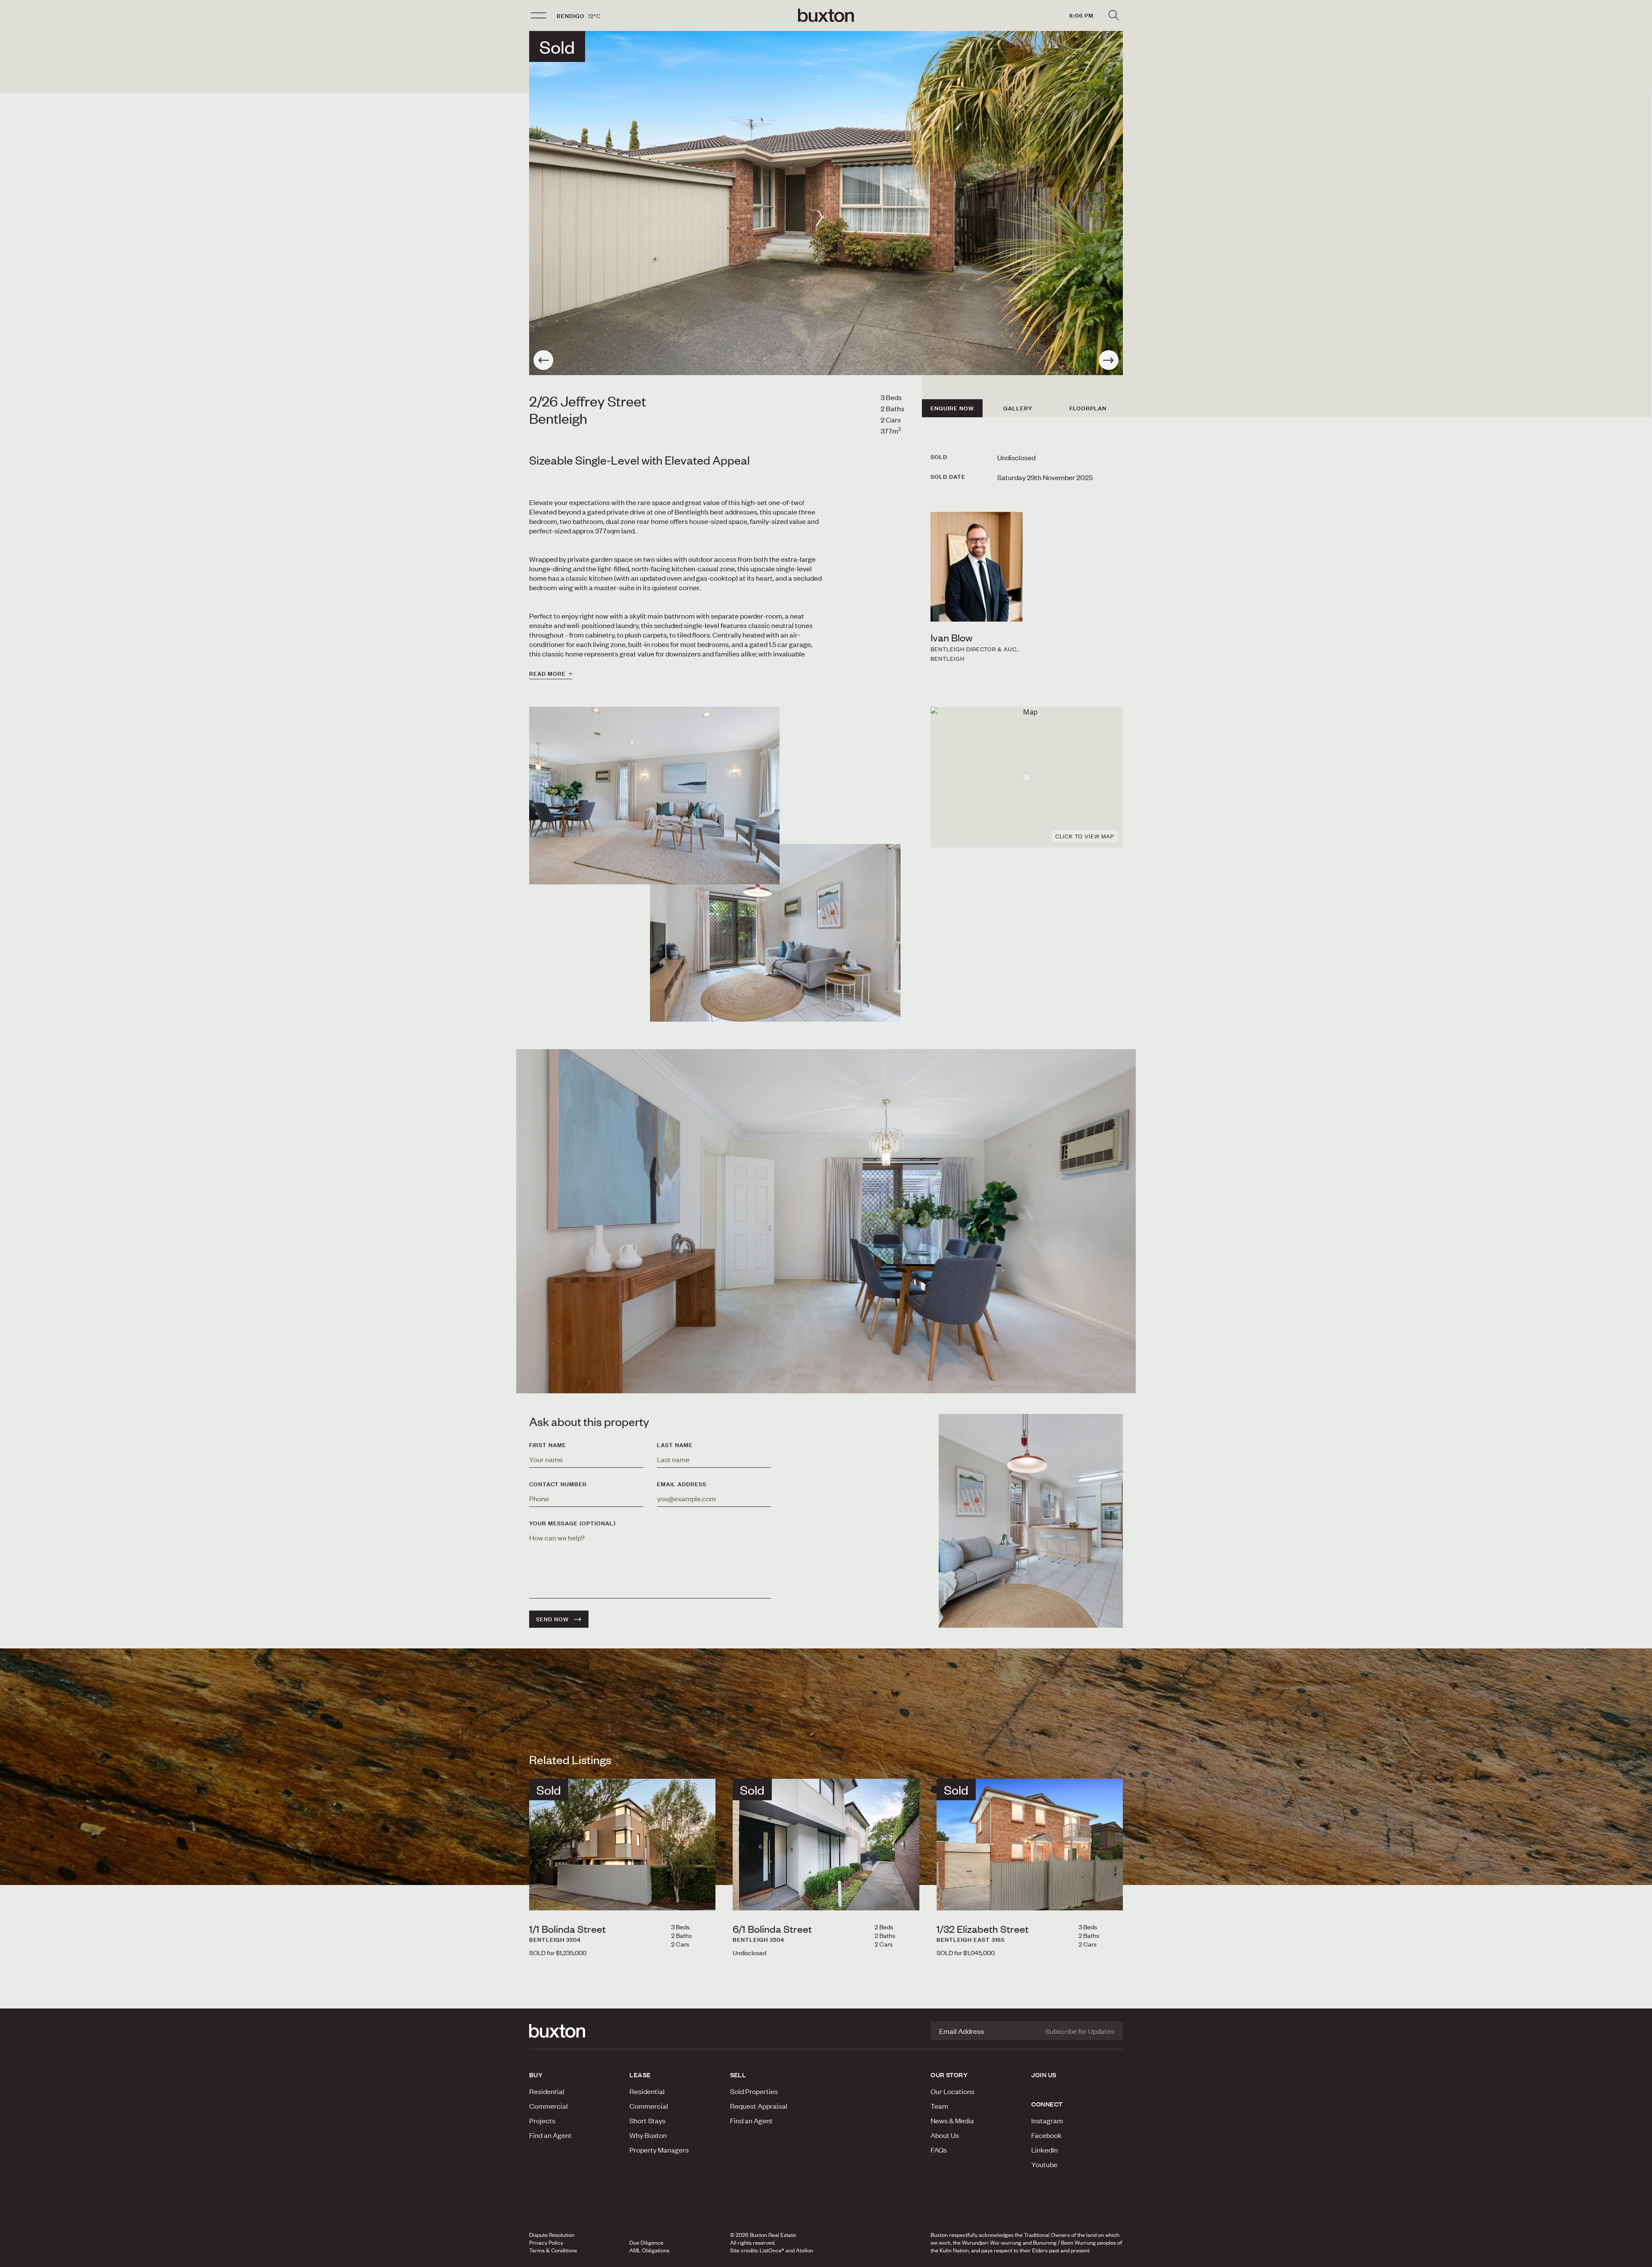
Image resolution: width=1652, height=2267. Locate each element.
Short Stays (647, 2120)
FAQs (939, 2150)
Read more (547, 674)
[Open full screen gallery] (826, 203)
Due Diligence (646, 2242)
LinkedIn (1045, 2150)
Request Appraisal (759, 2106)
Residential (547, 2091)
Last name (675, 1445)
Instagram (1047, 2120)
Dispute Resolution (552, 2235)
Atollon (804, 2250)
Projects (542, 2120)
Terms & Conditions (553, 2250)
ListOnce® (772, 2250)
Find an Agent (550, 2135)
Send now (552, 1619)
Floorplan (1088, 408)
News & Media (952, 2120)
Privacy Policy (546, 2242)
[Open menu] (539, 15)
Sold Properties (754, 2091)
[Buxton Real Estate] (575, 2031)
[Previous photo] (543, 360)
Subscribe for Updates (1080, 2031)
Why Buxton (648, 2135)
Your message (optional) (572, 1523)
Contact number (558, 1484)
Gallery (1018, 408)
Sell (738, 2075)
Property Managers (659, 2150)
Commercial (549, 2106)
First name (548, 1445)
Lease (640, 2075)
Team (939, 2106)
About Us (945, 2135)
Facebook (1046, 2135)
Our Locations (952, 2091)
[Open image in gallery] (775, 933)
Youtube (1044, 2164)
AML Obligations (649, 2250)
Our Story (949, 2075)
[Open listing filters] (1113, 15)
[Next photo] (1109, 360)
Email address (682, 1484)
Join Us (1044, 2075)
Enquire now (952, 408)
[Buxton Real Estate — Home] (826, 15)
